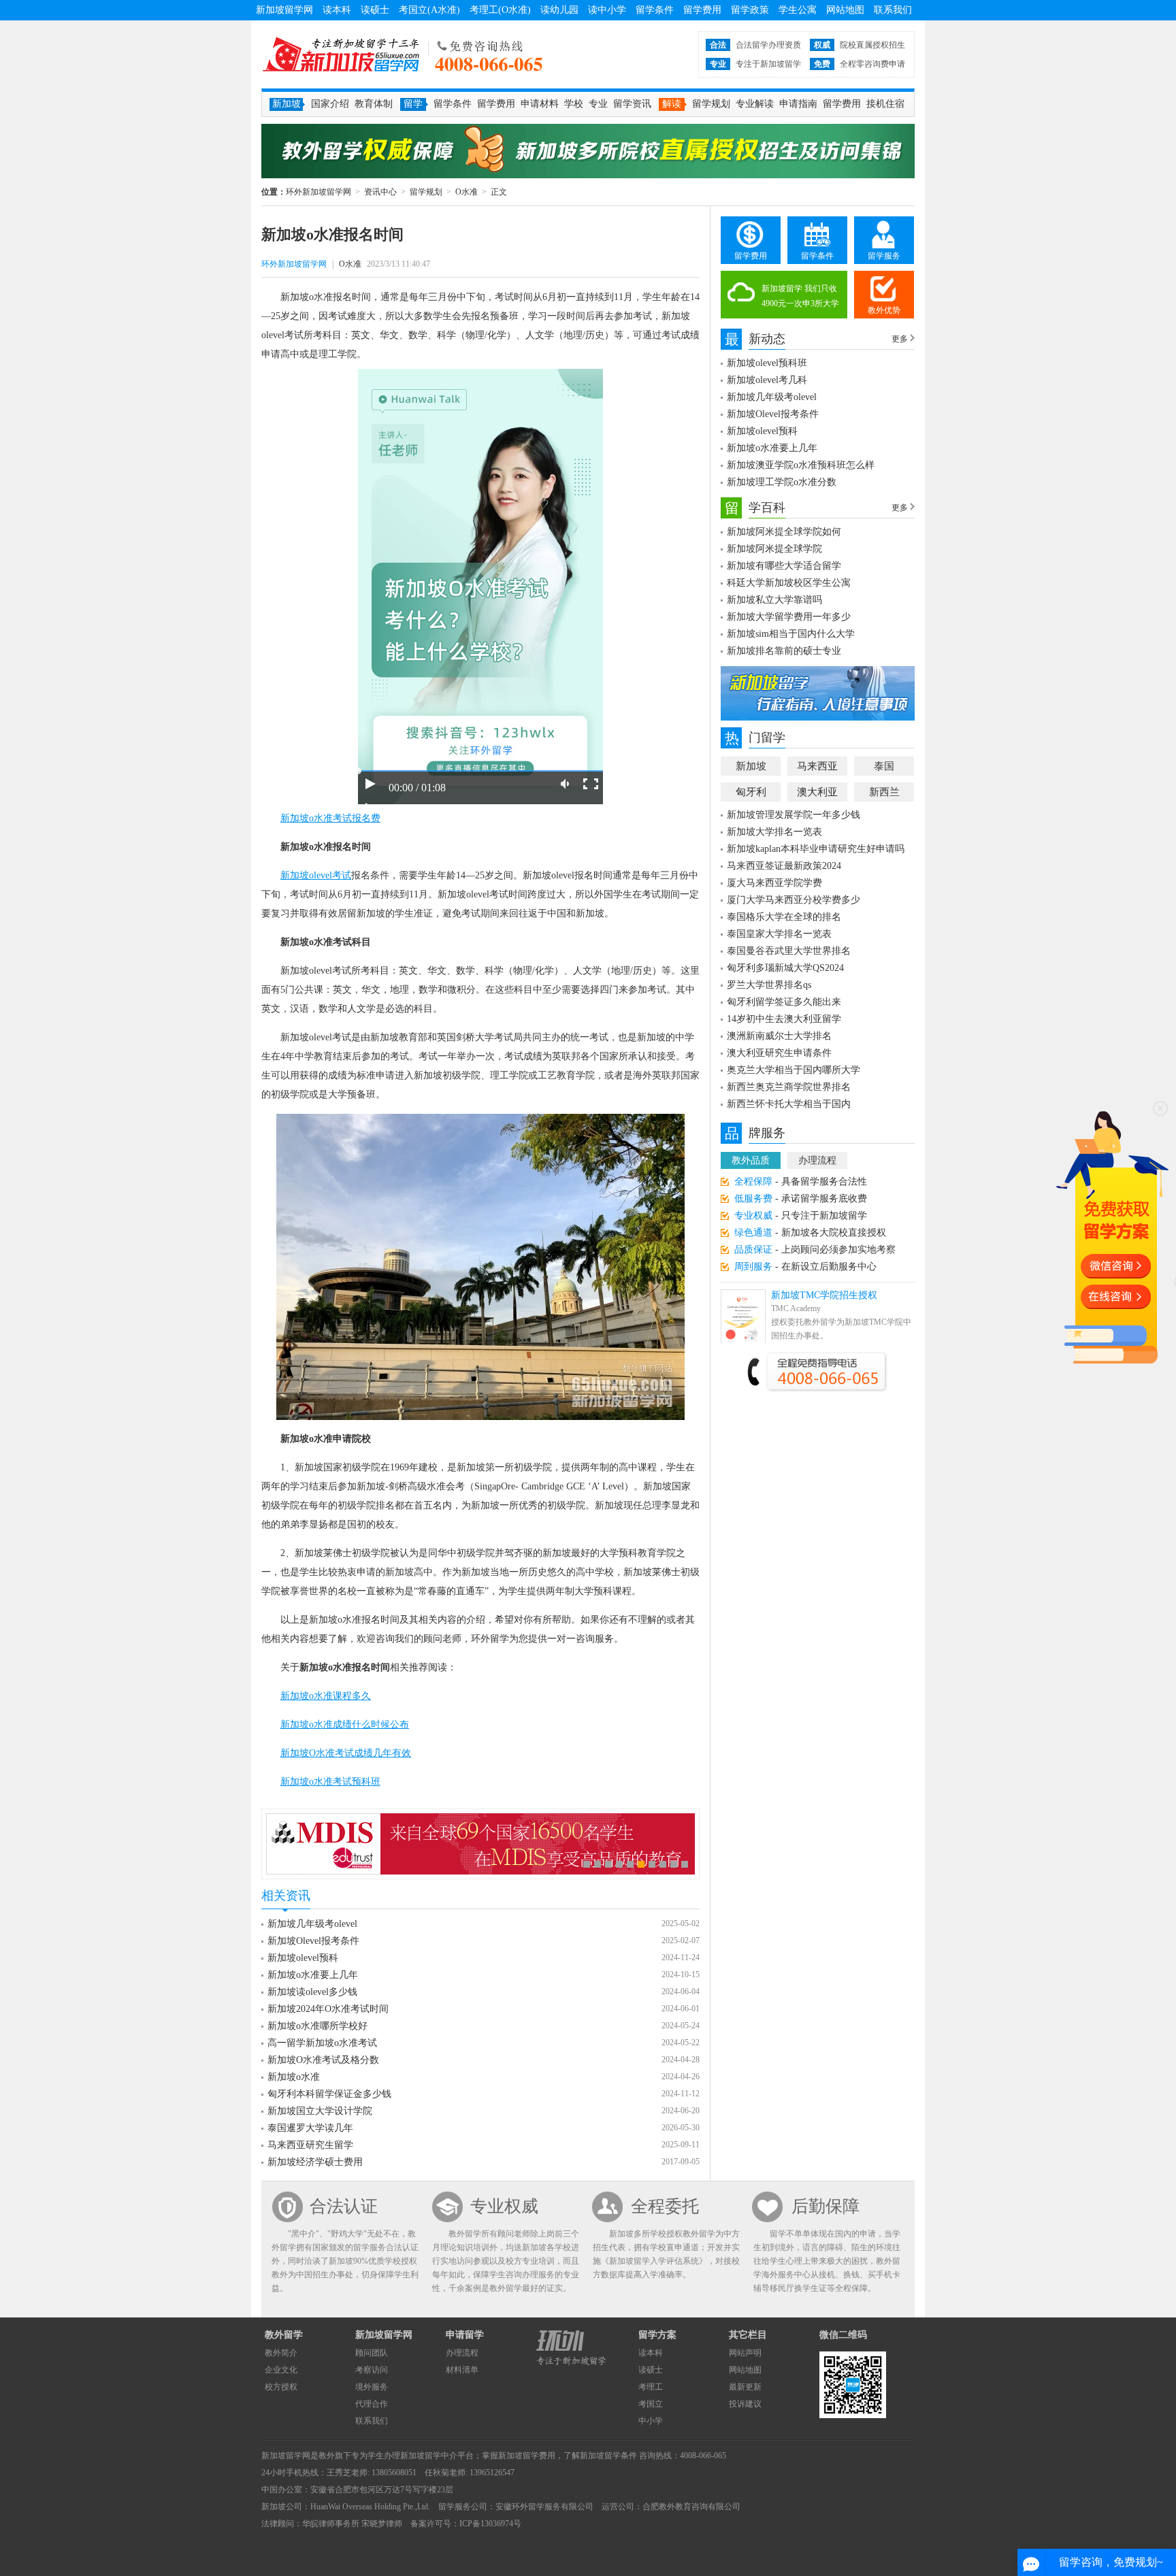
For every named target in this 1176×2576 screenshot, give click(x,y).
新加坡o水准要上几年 (313, 1975)
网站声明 (745, 2353)
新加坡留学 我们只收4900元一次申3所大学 (800, 296)
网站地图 (845, 10)
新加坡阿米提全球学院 (774, 549)
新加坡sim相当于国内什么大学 (791, 634)
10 (685, 1864)
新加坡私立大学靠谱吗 (774, 600)
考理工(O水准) (500, 10)
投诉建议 (745, 2404)
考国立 (651, 2404)
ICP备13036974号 (490, 2524)
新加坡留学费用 (527, 2456)
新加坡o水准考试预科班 (330, 1782)
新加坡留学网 (284, 10)
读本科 (337, 10)
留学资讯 (632, 104)
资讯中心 (380, 192)
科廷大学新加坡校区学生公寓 (789, 583)
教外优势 (884, 310)
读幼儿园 (559, 10)
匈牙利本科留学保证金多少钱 (329, 2094)
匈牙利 (751, 792)
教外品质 (751, 1160)
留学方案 (657, 2335)
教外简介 (281, 2353)
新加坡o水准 (294, 2077)
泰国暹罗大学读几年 (310, 2128)
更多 (900, 339)
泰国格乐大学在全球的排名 (784, 917)
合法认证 (344, 2206)
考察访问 (372, 2370)
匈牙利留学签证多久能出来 (784, 1002)
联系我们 (893, 10)
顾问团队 (372, 2353)
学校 (574, 104)
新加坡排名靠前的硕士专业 (784, 651)
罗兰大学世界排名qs (769, 985)
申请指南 (798, 104)
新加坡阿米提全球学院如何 (784, 532)
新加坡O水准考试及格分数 (323, 2060)
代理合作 (372, 2404)
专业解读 (755, 104)
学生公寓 (798, 10)
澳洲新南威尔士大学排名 (779, 1036)
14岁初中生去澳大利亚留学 (784, 1019)
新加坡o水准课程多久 (326, 1696)
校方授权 (281, 2387)
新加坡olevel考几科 (767, 380)
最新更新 (745, 2387)
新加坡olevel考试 (316, 875)
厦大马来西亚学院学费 (774, 883)
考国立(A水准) (429, 10)
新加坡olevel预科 (303, 1958)
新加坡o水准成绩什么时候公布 (345, 1724)
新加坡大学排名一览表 (774, 832)
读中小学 (607, 10)
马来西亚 (817, 766)
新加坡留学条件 (608, 2456)
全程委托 (665, 2206)
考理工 (651, 2387)
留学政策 (750, 10)
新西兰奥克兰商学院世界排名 (789, 1087)
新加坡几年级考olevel (312, 1924)
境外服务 (372, 2387)
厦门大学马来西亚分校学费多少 (794, 900)
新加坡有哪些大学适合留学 (784, 566)
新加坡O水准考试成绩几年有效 (346, 1753)
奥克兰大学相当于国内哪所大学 (794, 1070)
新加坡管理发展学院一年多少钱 (794, 815)
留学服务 (884, 256)
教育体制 (374, 104)
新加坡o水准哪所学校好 (317, 2026)
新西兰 (884, 792)
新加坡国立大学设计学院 (320, 2111)
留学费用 (702, 10)
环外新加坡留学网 (341, 54)
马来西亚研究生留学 (310, 2145)
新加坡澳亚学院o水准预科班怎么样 (801, 465)
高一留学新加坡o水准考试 (322, 2043)
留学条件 (655, 10)
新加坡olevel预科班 (767, 363)
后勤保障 (826, 2206)
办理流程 (817, 1160)
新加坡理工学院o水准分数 (782, 482)
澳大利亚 (817, 792)
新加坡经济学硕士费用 (315, 2162)
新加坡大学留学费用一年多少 (789, 617)
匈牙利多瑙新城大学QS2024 (785, 968)
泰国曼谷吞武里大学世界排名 (789, 951)
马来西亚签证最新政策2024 (784, 866)
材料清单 (462, 2370)
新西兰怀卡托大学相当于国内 (789, 1104)
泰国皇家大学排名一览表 (779, 934)
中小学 (651, 2421)
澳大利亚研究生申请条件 (779, 1053)
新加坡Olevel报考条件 (313, 1941)
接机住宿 (885, 104)
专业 (598, 104)
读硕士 (375, 10)
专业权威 (504, 2206)
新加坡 (751, 766)
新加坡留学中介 (429, 2456)
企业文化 (281, 2370)
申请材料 (540, 104)
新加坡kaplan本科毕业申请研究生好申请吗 (816, 849)
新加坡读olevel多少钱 (312, 1992)
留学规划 (711, 104)
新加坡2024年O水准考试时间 (328, 2009)
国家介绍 (330, 104)
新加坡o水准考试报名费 (330, 818)
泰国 (884, 766)
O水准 (467, 192)
